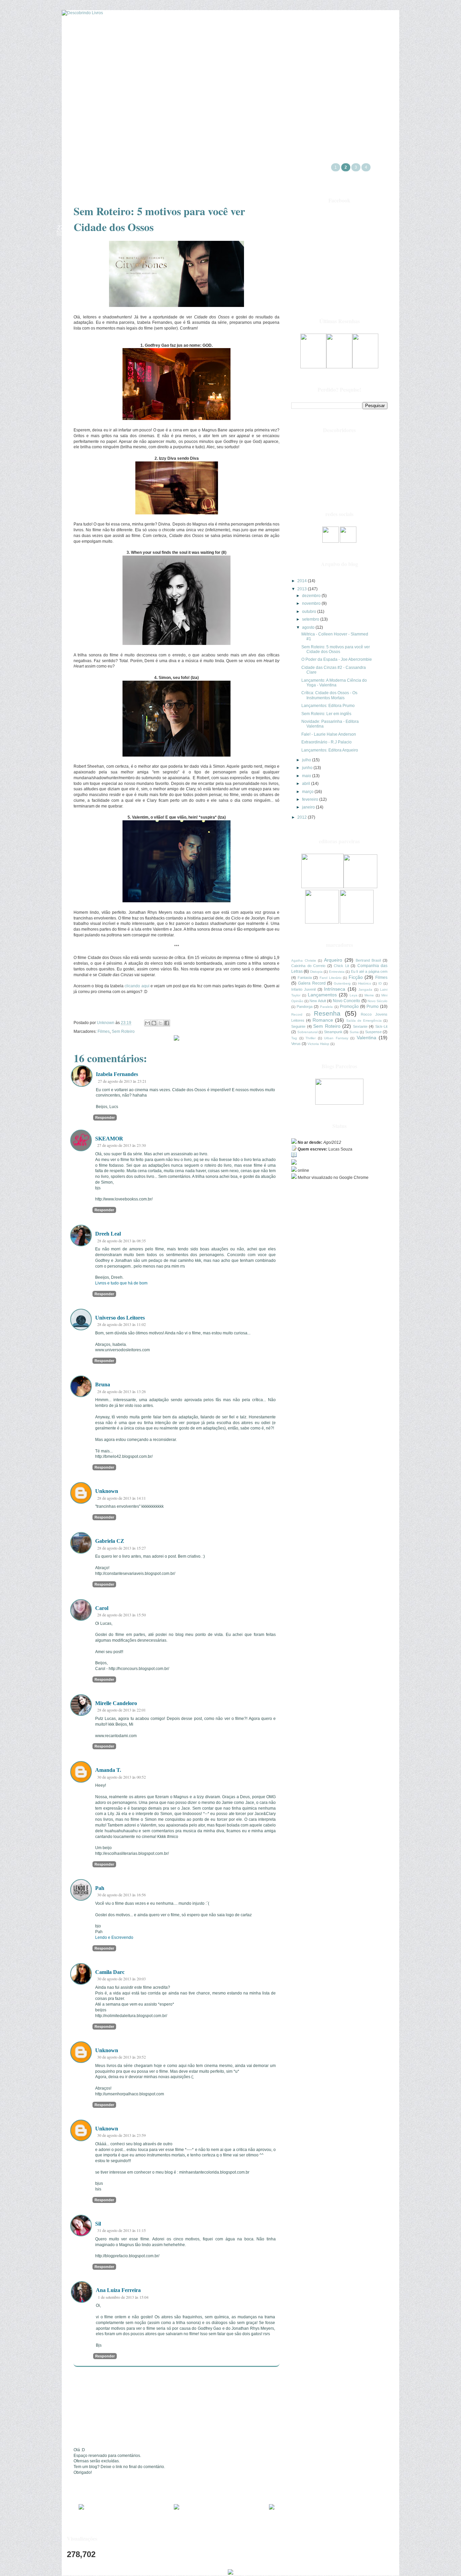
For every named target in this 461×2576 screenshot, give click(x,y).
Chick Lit (341, 966)
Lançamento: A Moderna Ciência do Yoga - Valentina (334, 683)
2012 (303, 817)
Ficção (356, 977)
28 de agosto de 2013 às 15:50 (121, 1615)
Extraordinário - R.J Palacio (327, 742)
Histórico (365, 983)
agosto (309, 627)
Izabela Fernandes (117, 1074)
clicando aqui (137, 986)
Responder (105, 1117)
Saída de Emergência (364, 1021)
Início (230, 82)
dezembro (312, 596)
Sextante (360, 1026)
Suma (354, 1032)
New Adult (318, 1001)
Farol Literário (331, 978)
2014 (303, 581)
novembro (312, 603)
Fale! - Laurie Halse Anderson (329, 734)
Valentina (367, 1038)
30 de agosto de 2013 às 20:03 (121, 1979)
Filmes (104, 1031)
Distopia (316, 972)
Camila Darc (110, 1972)
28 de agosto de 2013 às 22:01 (121, 1710)
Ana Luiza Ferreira (118, 2290)
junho (308, 768)
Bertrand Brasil (368, 960)
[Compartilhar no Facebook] (167, 1023)
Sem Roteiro (123, 1031)
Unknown (107, 1491)
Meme (369, 995)
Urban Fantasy (336, 1038)
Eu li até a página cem (369, 971)
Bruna (103, 1384)
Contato (355, 82)
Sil (98, 2224)
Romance (323, 1020)
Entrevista (337, 972)
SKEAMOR (109, 1139)
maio (307, 776)
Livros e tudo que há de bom (121, 1283)
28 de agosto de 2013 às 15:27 (121, 1548)
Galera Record (312, 983)
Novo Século (377, 1001)
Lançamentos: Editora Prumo (328, 706)
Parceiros (152, 82)
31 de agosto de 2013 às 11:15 (121, 2230)
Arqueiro (333, 960)
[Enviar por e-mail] (147, 1023)
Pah (100, 1888)
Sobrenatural (307, 1032)
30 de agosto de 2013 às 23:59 (121, 2135)
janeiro (309, 807)
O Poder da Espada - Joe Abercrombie (337, 659)
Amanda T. (108, 1770)
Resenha (327, 1013)
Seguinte (298, 1026)
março (308, 792)
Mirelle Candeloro (116, 1703)
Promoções (109, 82)
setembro (311, 619)
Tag (294, 1038)
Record (297, 1014)
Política (317, 82)
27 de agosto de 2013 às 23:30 (121, 1145)
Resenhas (193, 82)
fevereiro (311, 799)
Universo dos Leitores (120, 1318)
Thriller (310, 1038)
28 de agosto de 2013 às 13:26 (121, 1391)
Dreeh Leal (108, 1234)
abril (307, 784)
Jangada (365, 989)
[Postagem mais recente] (81, 2508)
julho (307, 760)
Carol (102, 1608)
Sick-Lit (381, 1026)
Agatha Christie (304, 960)
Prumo (373, 1007)
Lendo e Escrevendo (114, 1937)
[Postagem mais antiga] (272, 2508)
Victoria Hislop (318, 1044)
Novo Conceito (346, 1001)
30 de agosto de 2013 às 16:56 (121, 1895)
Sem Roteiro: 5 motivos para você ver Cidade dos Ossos (336, 649)
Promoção (349, 1007)
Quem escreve (273, 82)
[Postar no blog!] (154, 1023)
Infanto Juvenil (303, 989)
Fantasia (305, 978)
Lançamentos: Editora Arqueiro (330, 750)
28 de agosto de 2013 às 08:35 (121, 1241)
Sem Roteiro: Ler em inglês (326, 714)
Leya (354, 995)
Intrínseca (335, 989)
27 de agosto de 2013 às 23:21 (122, 1081)
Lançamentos (322, 995)
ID (380, 983)
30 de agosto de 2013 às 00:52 (121, 1777)
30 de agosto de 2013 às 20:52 (121, 2057)
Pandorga (305, 1007)
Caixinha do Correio (308, 966)
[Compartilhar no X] (160, 1023)
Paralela (326, 1007)
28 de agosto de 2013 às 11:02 (121, 1324)
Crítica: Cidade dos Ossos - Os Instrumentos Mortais (329, 695)
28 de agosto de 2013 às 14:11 (121, 1498)
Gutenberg (342, 983)
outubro (310, 612)
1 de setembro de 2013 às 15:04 (123, 2297)
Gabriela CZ (110, 1541)
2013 (303, 589)
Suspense (373, 1032)
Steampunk (333, 1032)
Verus (296, 1044)
